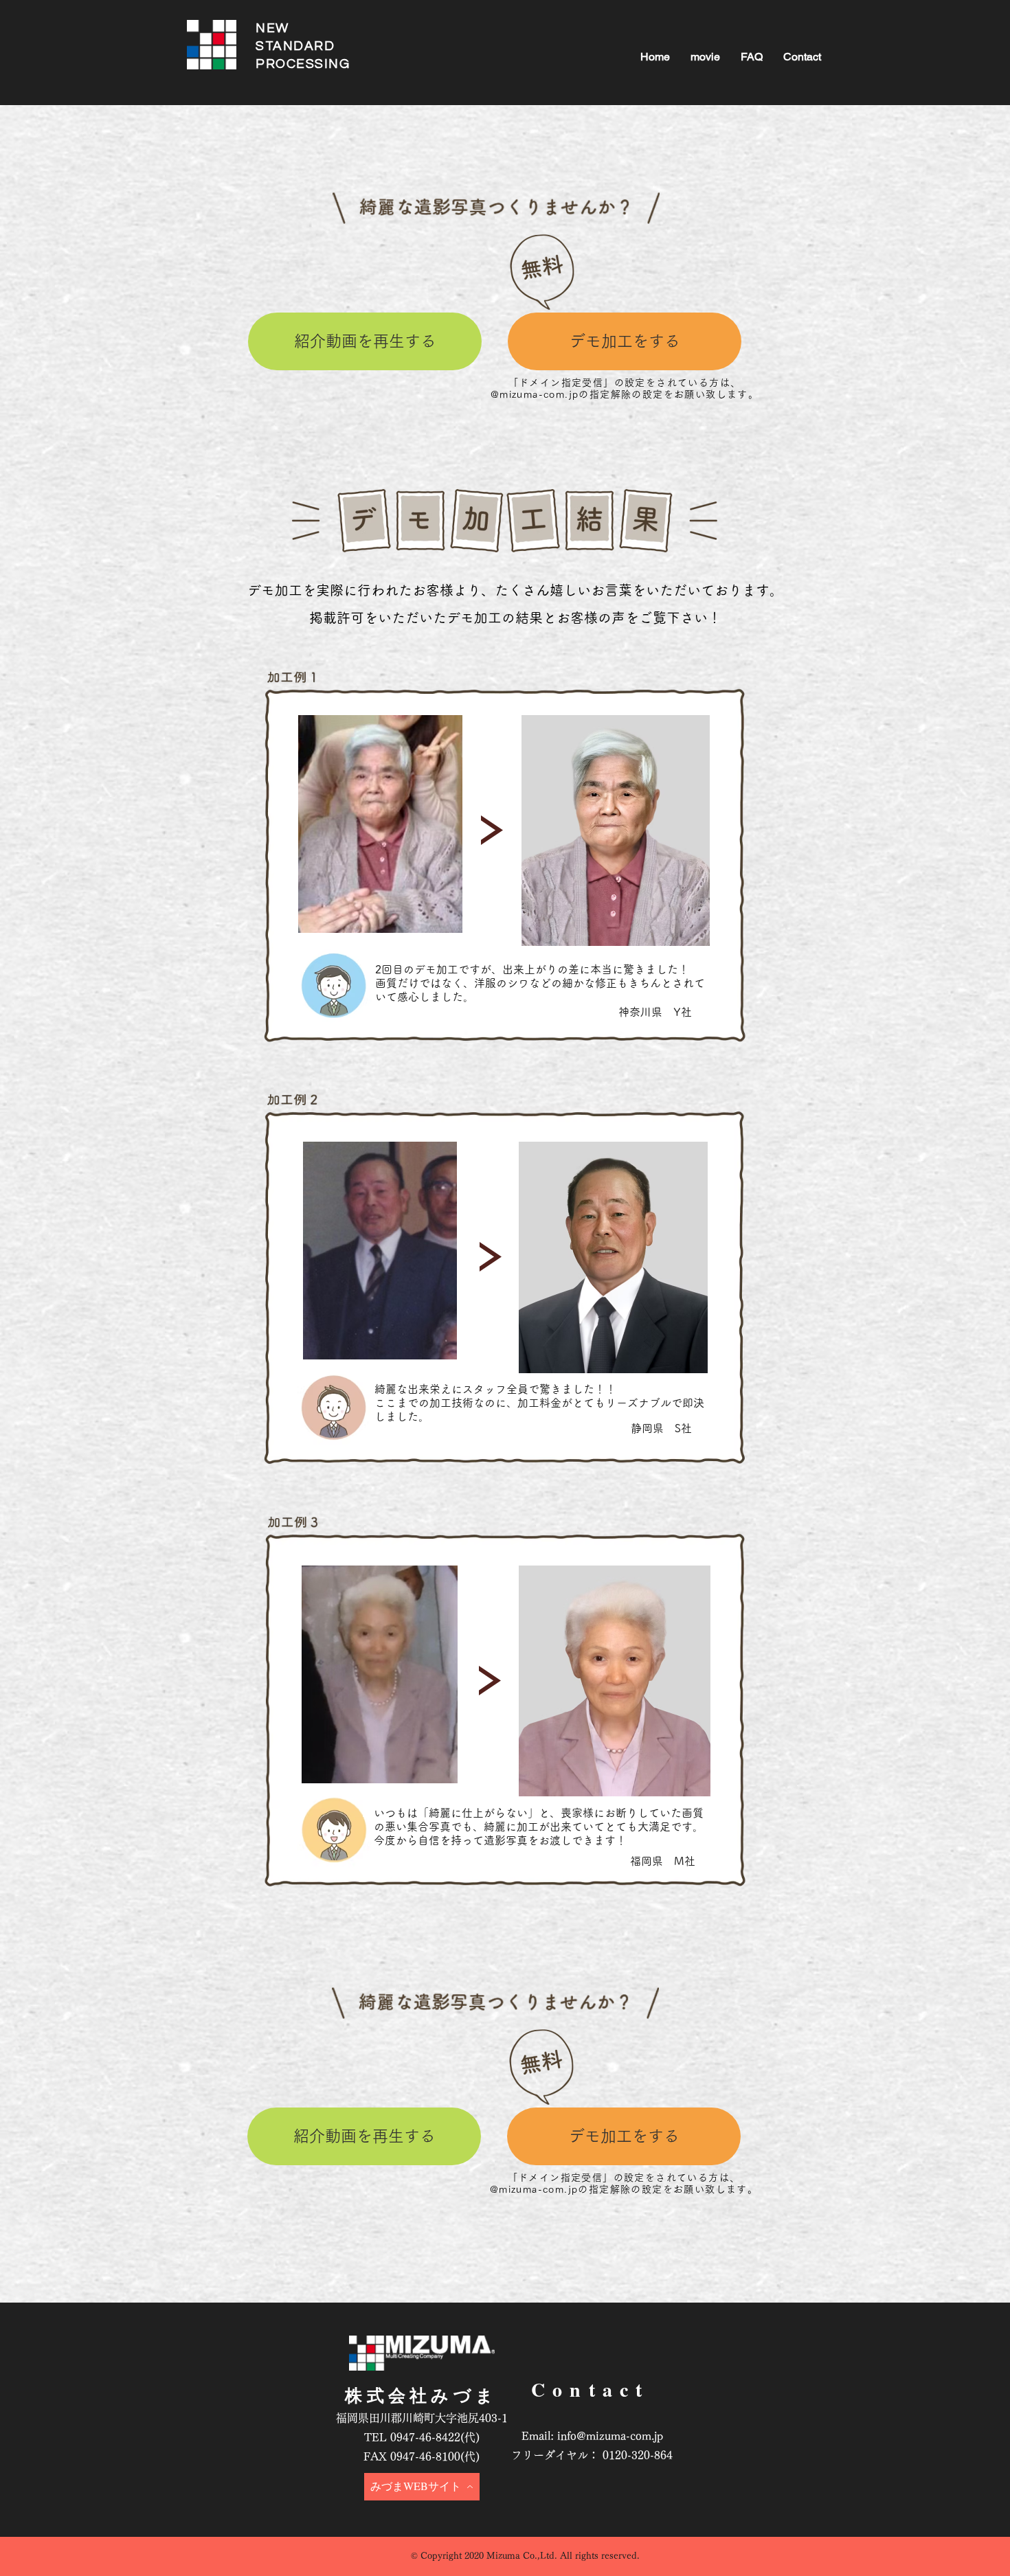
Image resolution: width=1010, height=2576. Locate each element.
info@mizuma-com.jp (610, 2436)
